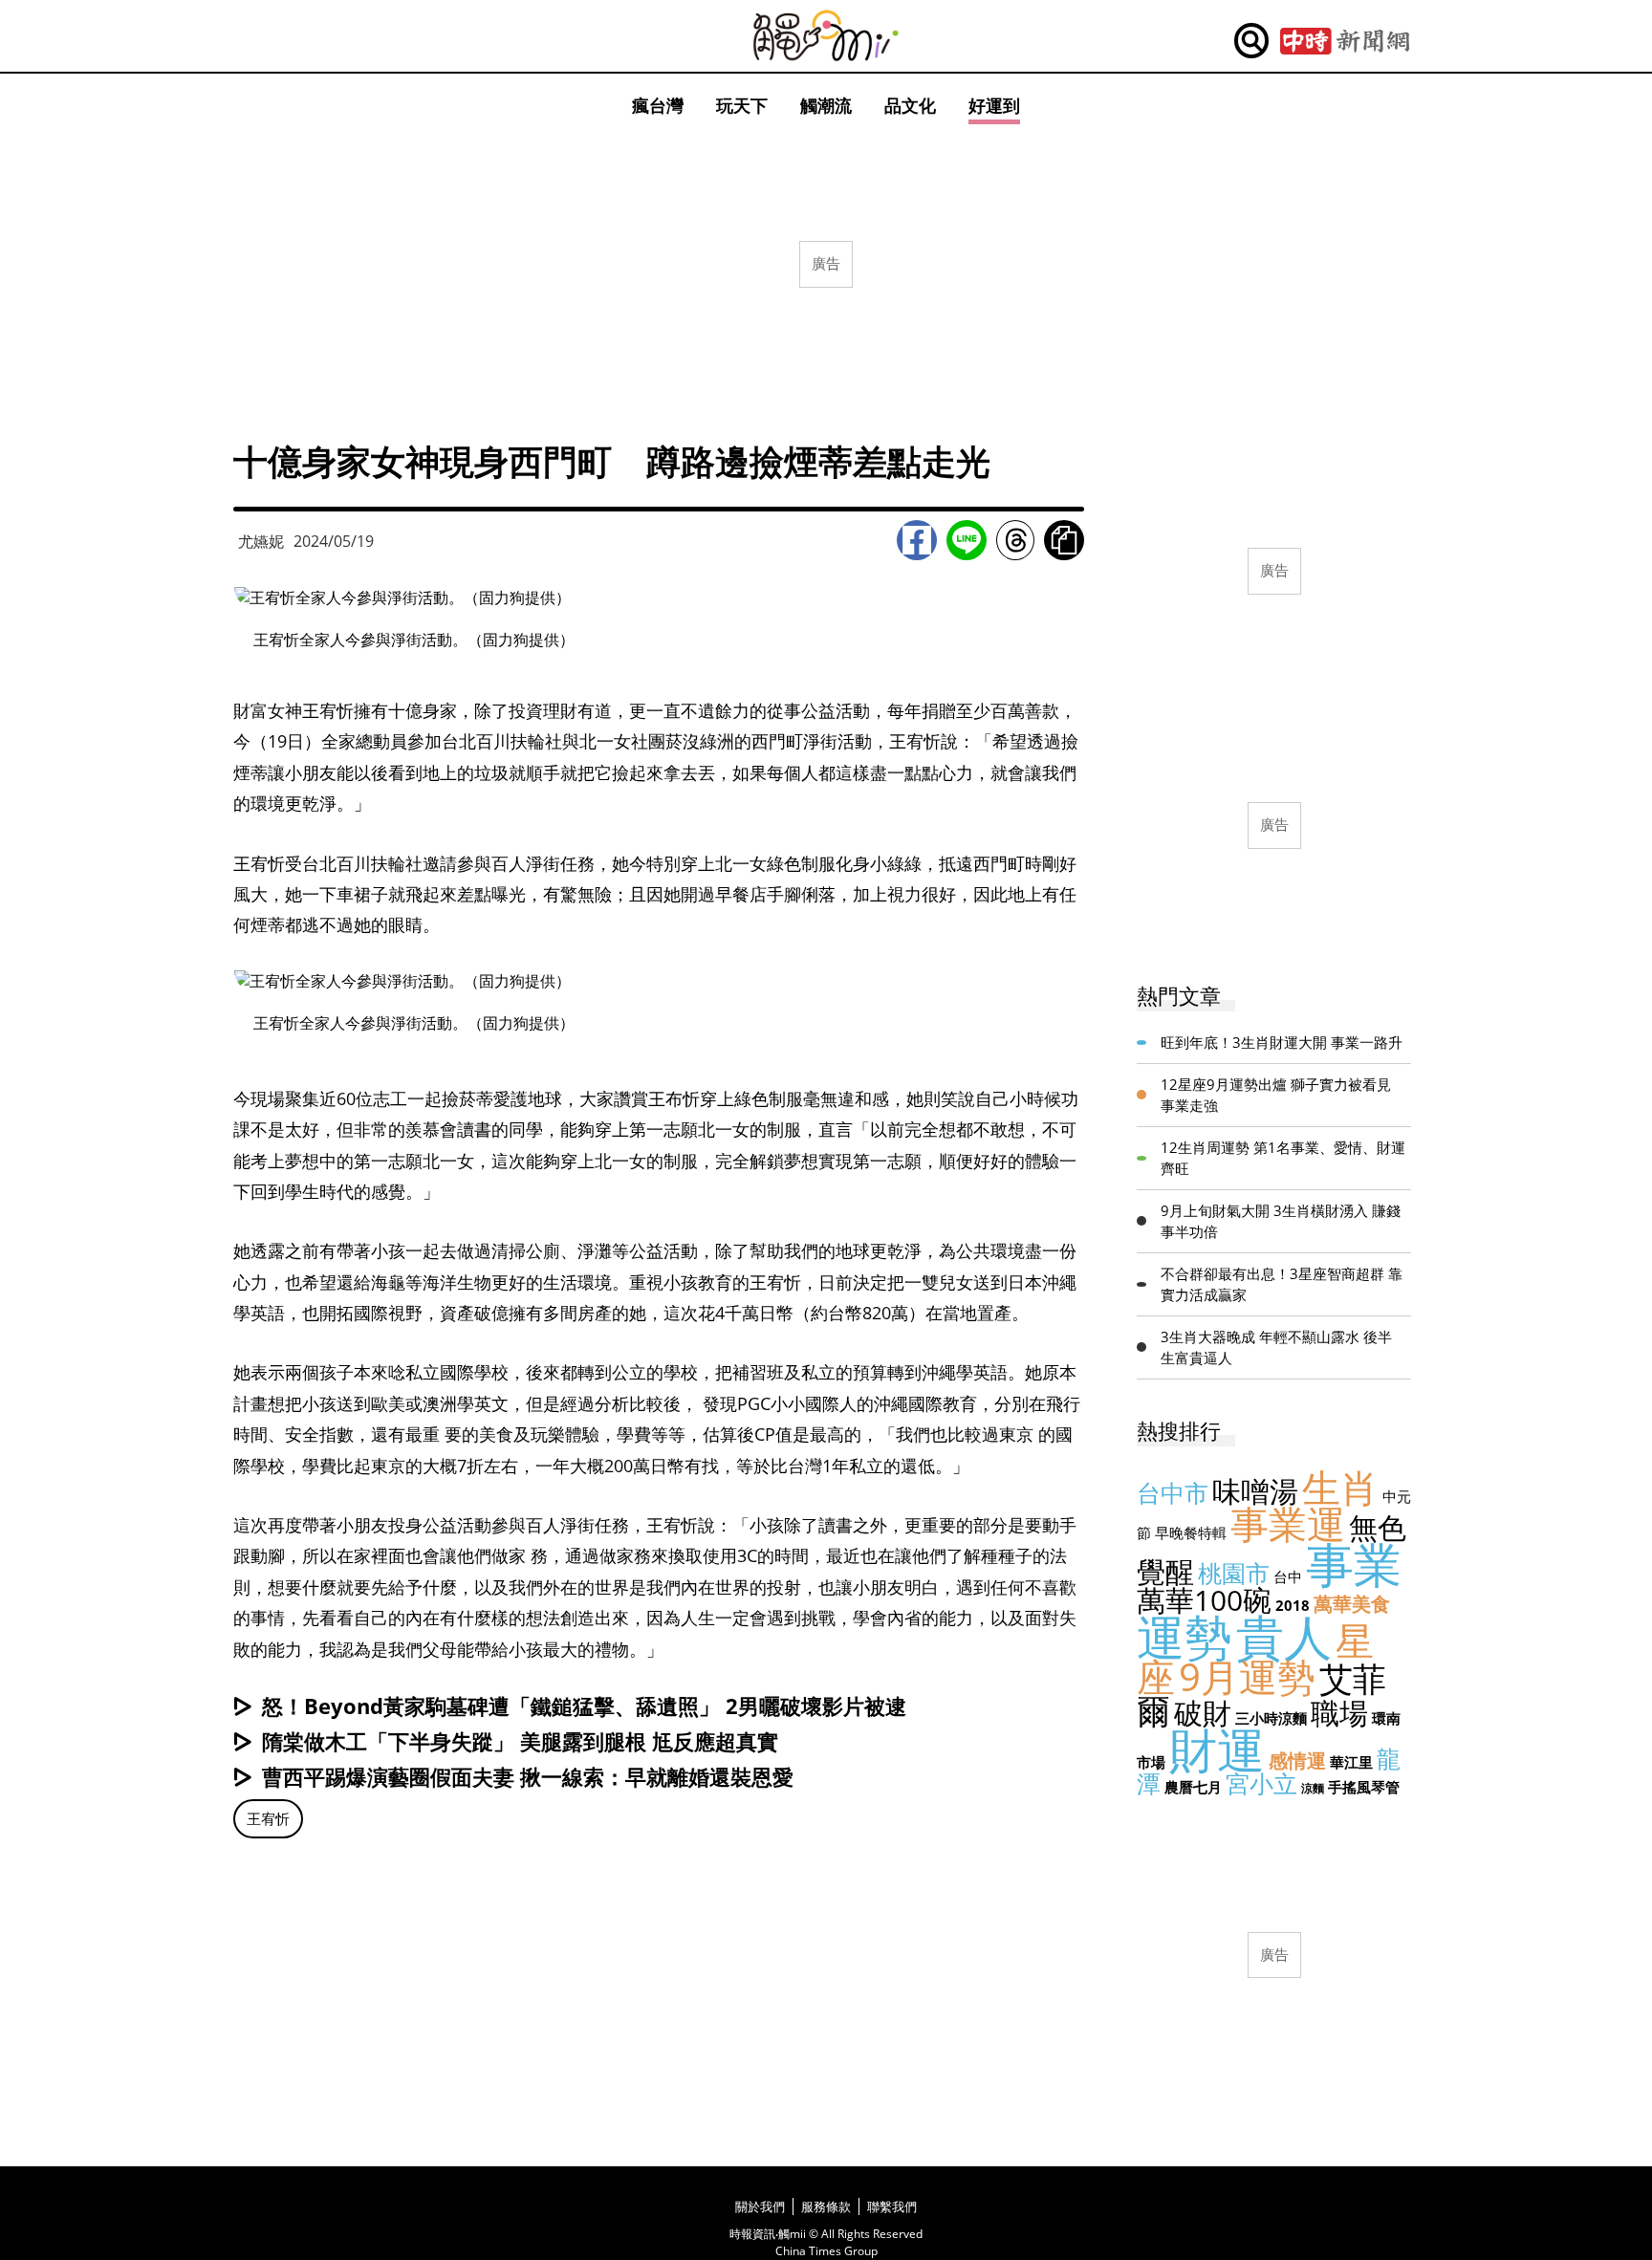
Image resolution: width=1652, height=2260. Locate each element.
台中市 (1173, 1492)
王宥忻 (268, 1818)
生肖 (1340, 1487)
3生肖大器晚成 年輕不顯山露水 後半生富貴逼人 (1276, 1347)
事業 (1354, 1564)
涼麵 (1313, 1788)
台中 (1288, 1576)
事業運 (1288, 1523)
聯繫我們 (892, 2206)
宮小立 (1261, 1783)
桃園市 (1234, 1573)
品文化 (910, 105)
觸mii (826, 36)
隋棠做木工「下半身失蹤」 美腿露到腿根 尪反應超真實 (520, 1741)
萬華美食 (1352, 1604)
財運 (1217, 1749)
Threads (1015, 540)
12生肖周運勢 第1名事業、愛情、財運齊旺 (1283, 1158)
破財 (1203, 1713)
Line (967, 540)
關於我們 (760, 2206)
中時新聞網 (1345, 41)
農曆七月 (1193, 1787)
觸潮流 (826, 105)
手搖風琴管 (1364, 1787)
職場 (1339, 1713)
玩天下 (742, 105)
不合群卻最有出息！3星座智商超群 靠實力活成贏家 (1282, 1284)
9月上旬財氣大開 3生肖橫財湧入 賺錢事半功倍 (1281, 1221)
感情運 (1297, 1760)
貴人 (1284, 1637)
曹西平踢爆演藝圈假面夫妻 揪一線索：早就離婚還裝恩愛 (528, 1776)
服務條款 (826, 2206)
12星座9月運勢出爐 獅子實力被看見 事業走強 (1276, 1095)
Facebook (917, 540)
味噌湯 (1255, 1491)
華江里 (1351, 1762)
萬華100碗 (1204, 1600)
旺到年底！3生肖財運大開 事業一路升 (1282, 1042)
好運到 (994, 105)
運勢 (1185, 1637)
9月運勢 (1247, 1676)
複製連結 (1064, 540)
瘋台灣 (658, 105)
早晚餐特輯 (1191, 1532)
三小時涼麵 (1271, 1718)
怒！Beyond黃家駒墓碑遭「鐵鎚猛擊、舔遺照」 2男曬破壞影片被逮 (584, 1706)
